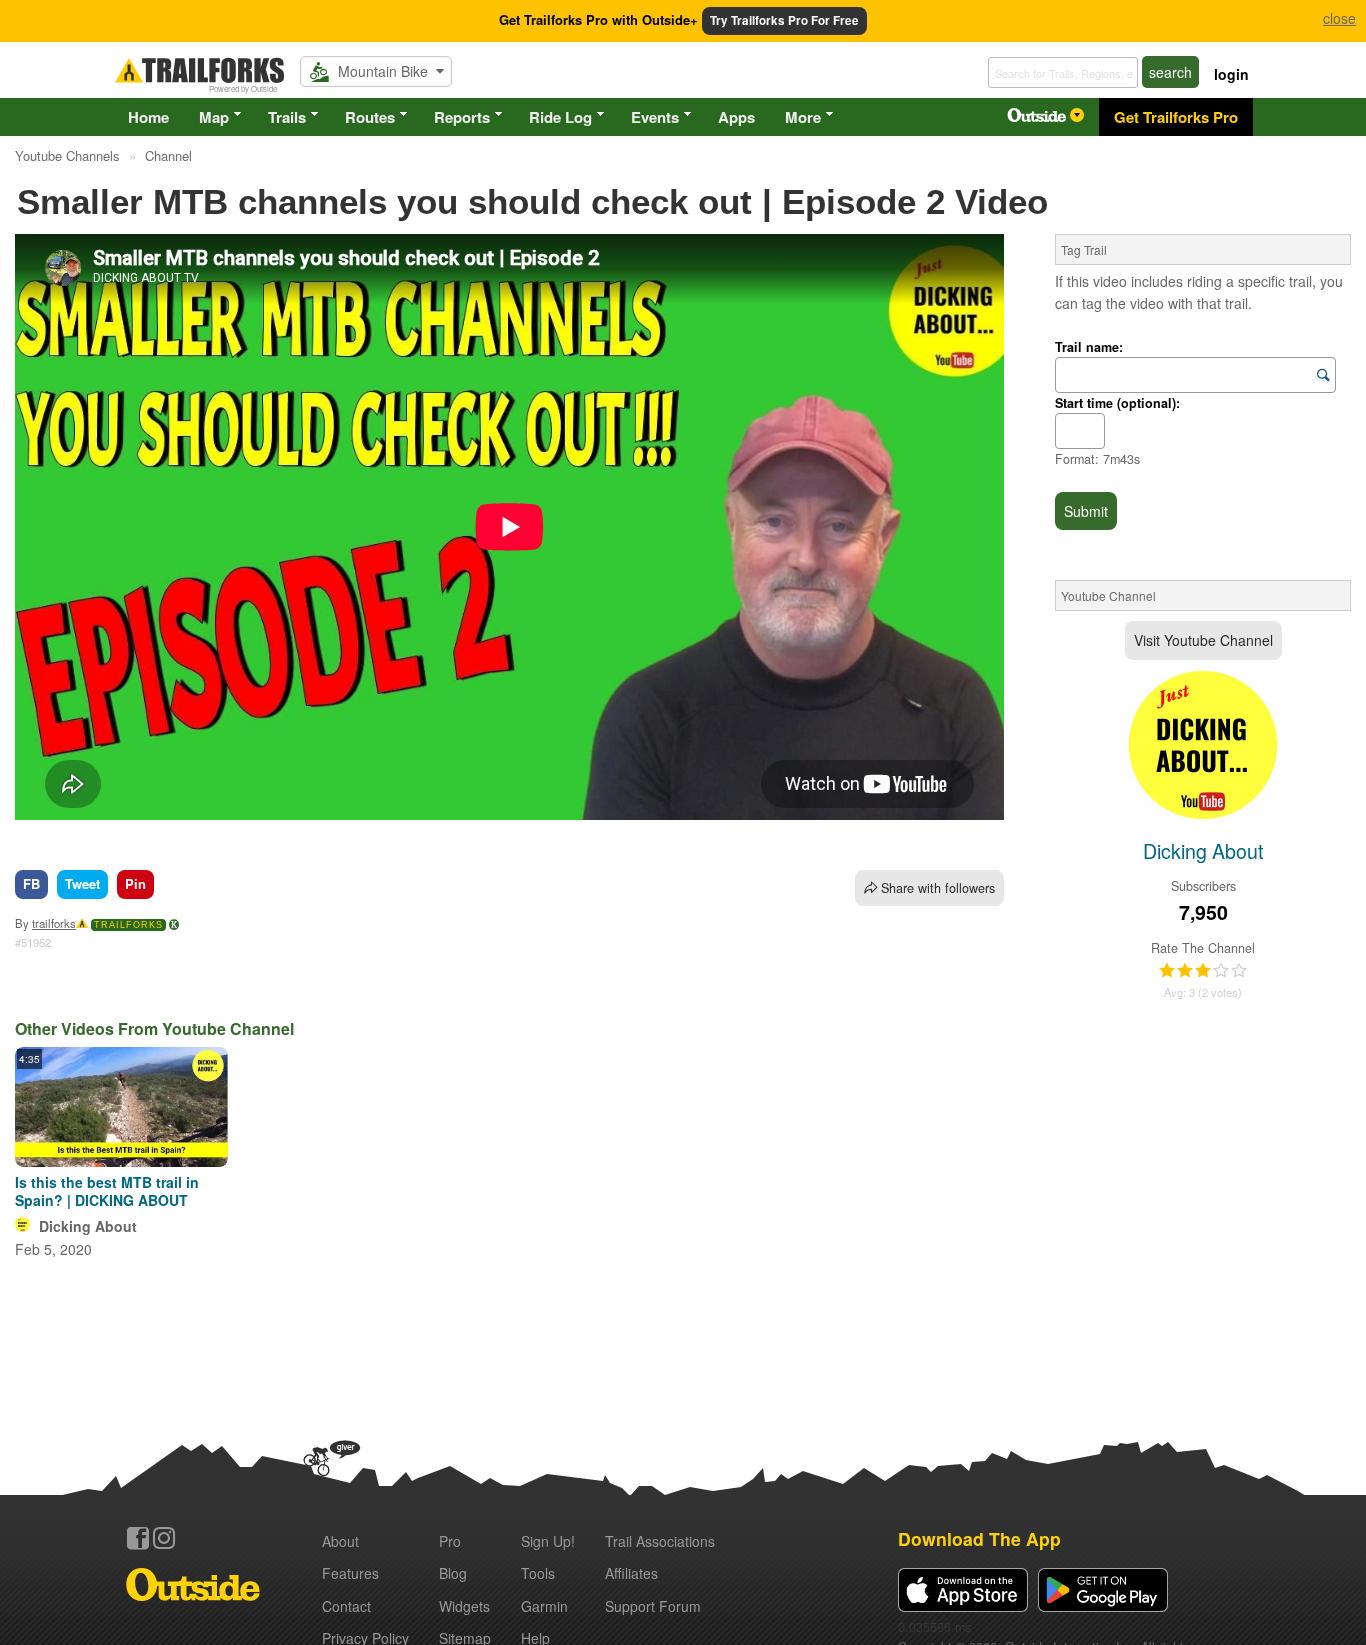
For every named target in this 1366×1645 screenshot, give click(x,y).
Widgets (464, 1606)
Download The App (979, 1538)
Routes (370, 117)
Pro (450, 1541)
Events (655, 117)
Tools (538, 1573)
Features (350, 1573)
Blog (453, 1573)
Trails (287, 117)
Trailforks (128, 925)
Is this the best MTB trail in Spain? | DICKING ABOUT (107, 1191)
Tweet (82, 883)
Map (214, 117)
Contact (346, 1606)
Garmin (544, 1606)
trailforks (54, 923)
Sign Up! (548, 1541)
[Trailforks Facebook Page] (138, 1538)
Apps (736, 117)
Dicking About (88, 1226)
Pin (135, 883)
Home (148, 117)
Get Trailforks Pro (1176, 117)
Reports (462, 117)
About (340, 1541)
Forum (653, 1606)
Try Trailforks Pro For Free (784, 20)
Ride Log (560, 117)
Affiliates (631, 1573)
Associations (660, 1541)
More (803, 117)
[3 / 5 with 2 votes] (1203, 971)
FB (31, 883)
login (1231, 74)
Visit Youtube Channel (1203, 640)
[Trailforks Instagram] (164, 1538)
